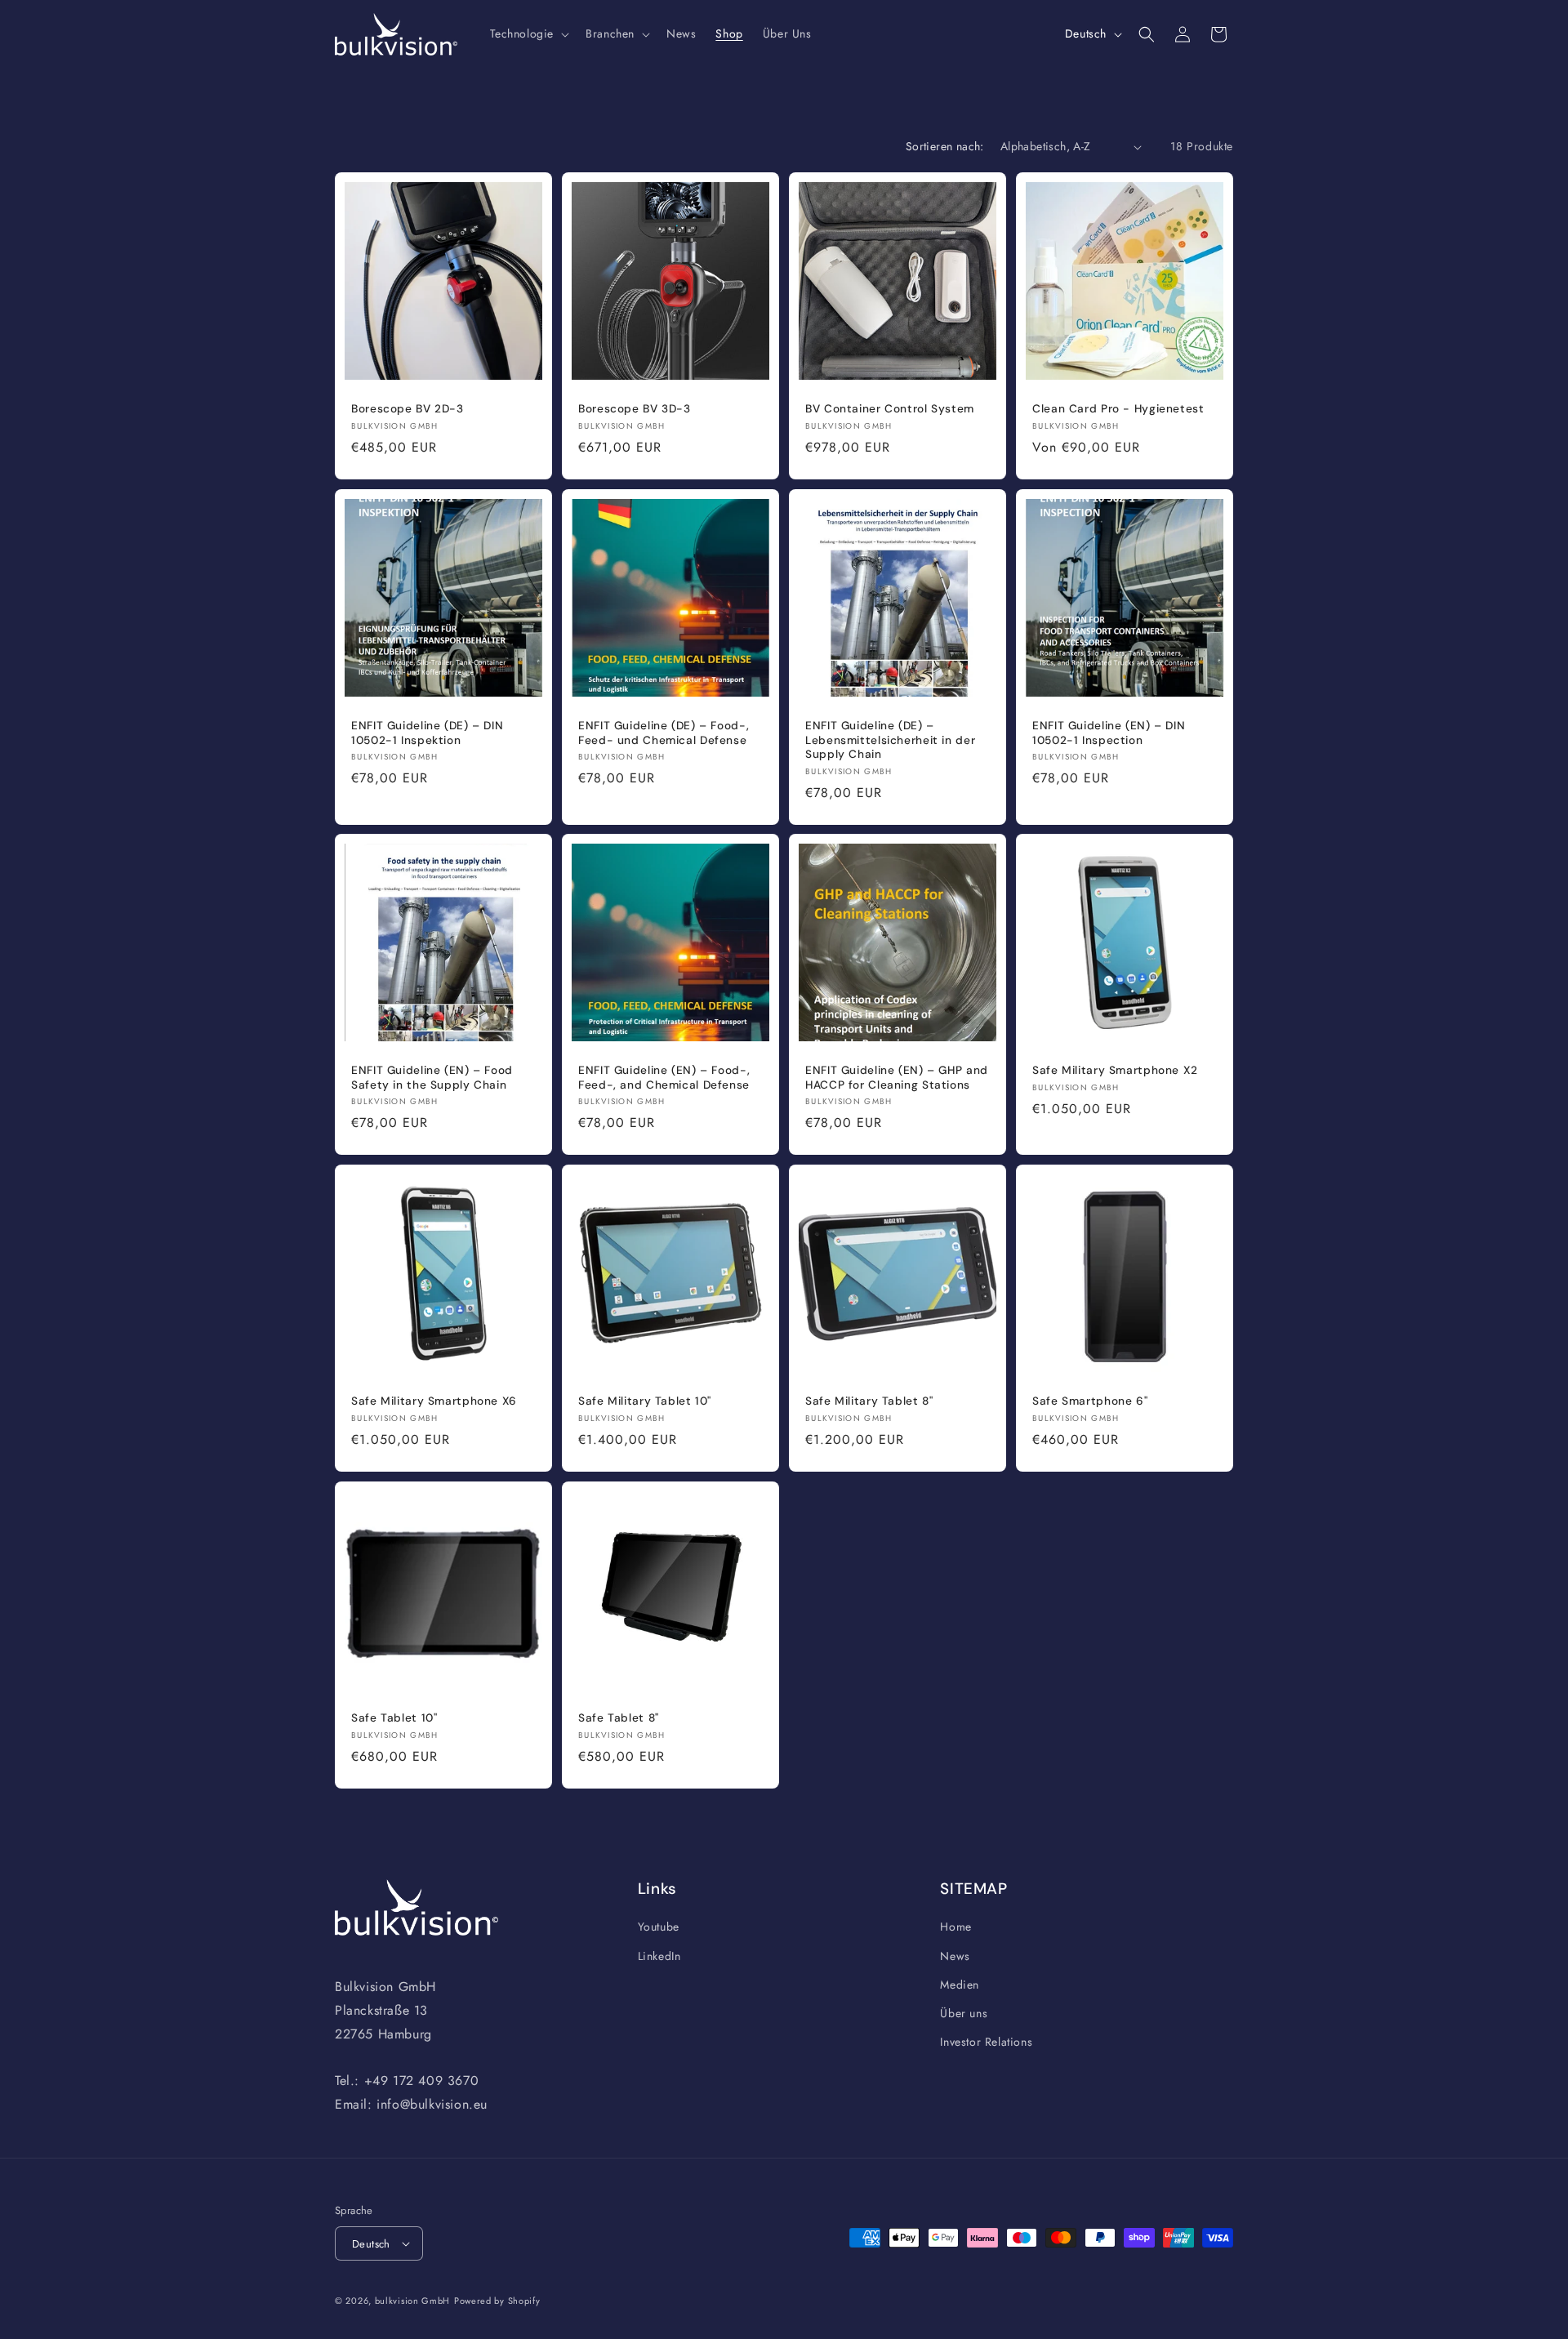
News (955, 1956)
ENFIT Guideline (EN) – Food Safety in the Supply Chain (432, 1078)
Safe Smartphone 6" (1090, 1401)
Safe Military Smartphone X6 (434, 1401)
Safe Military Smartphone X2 (1115, 1070)
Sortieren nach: (945, 146)
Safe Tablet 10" (394, 1718)
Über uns (964, 2013)
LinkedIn (659, 1956)
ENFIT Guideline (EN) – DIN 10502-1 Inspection (1109, 733)
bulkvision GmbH (413, 2301)
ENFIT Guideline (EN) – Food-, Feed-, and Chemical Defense (664, 1078)
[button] (528, 33)
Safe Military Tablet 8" (869, 1401)
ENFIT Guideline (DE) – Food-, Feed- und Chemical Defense (664, 733)
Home (955, 1927)
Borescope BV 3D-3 (635, 409)
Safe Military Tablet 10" (645, 1401)
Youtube (659, 1927)
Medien (960, 1985)
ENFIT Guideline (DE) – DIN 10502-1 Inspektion (427, 733)
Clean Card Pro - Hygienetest (1118, 409)
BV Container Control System (890, 409)
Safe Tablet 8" (619, 1718)
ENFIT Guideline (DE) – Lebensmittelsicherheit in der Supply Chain (890, 740)
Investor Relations (986, 2042)
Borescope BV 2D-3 (408, 409)
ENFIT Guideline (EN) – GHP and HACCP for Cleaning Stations (897, 1078)
